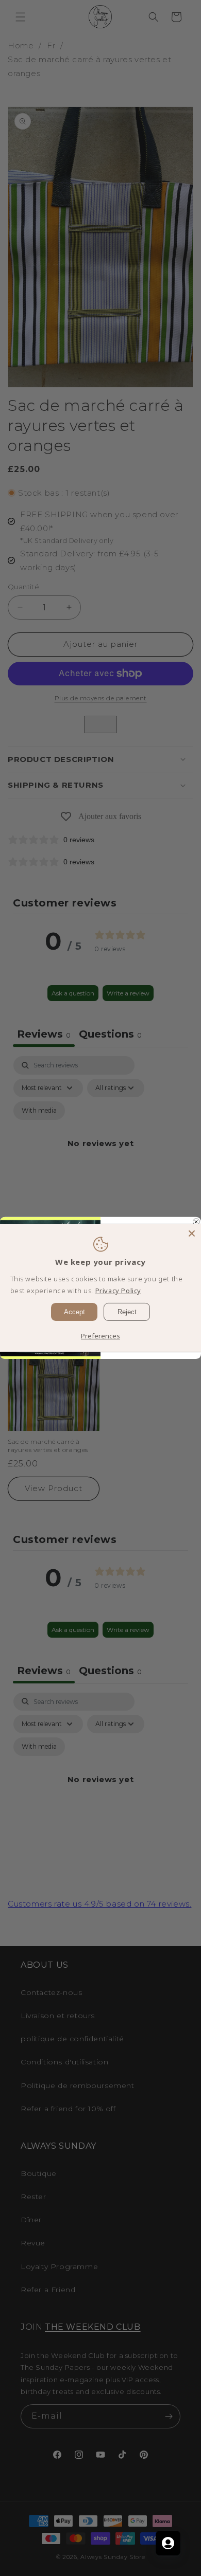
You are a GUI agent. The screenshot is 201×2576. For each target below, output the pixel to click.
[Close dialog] (196, 1222)
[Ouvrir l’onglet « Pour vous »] (168, 2543)
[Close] (192, 1233)
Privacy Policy (118, 1291)
